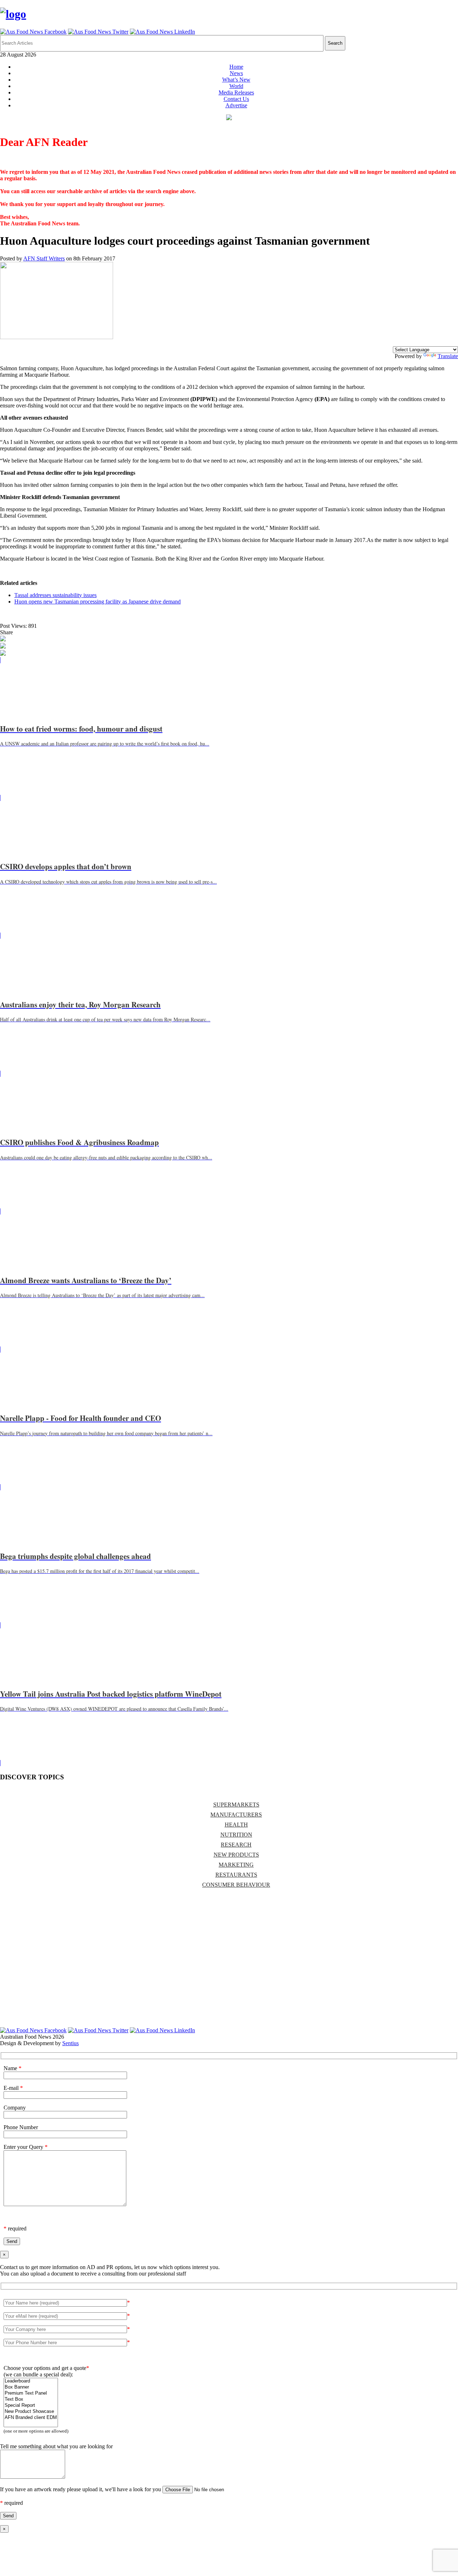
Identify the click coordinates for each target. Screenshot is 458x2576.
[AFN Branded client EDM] (31, 2418)
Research (236, 1845)
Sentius (70, 2043)
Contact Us (236, 99)
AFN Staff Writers (44, 258)
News (236, 73)
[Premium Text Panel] (31, 2393)
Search (335, 43)
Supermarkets (236, 1805)
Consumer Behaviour (236, 1885)
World (236, 86)
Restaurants (236, 1875)
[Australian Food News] (13, 14)
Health (236, 1825)
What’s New (236, 80)
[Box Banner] (31, 2387)
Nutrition (236, 1835)
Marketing (236, 1865)
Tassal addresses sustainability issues (55, 595)
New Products (236, 1855)
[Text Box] (31, 2399)
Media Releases (236, 92)
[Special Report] (31, 2406)
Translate (448, 356)
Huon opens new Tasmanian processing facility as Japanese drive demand (98, 602)
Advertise (236, 105)
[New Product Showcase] (31, 2412)
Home (236, 67)
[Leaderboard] (31, 2381)
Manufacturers (236, 1815)
